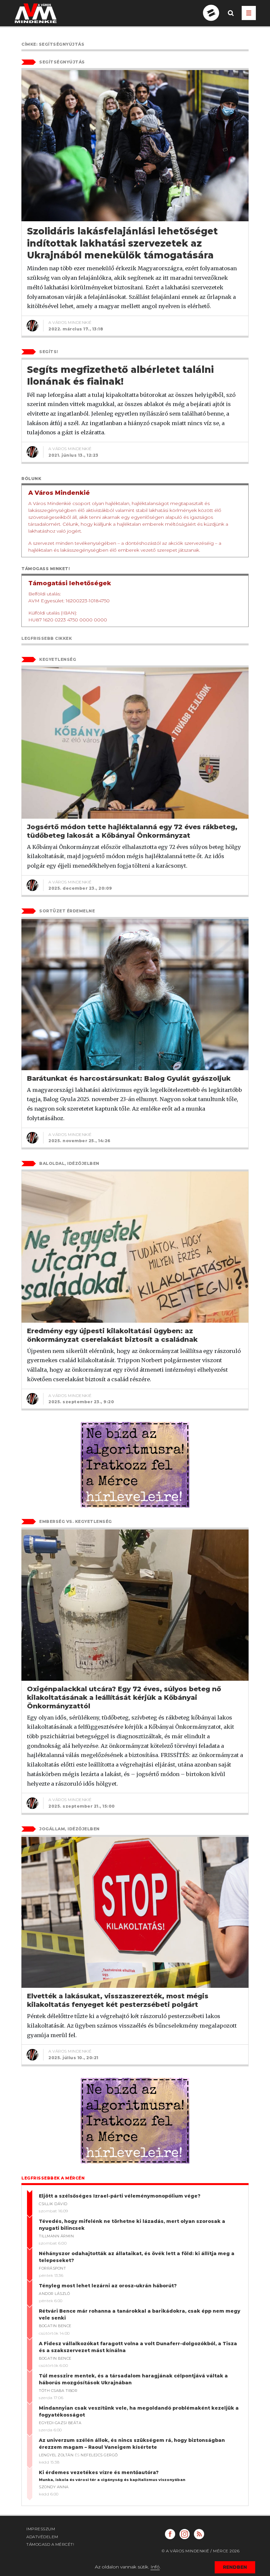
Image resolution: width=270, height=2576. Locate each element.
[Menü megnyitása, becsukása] (249, 13)
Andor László (54, 2294)
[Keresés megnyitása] (231, 18)
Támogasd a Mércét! (50, 2544)
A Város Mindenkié (70, 322)
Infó (155, 2567)
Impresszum (41, 2529)
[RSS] (199, 2534)
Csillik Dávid (53, 2204)
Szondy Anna (54, 2487)
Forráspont (52, 2268)
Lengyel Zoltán (56, 2455)
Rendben (235, 2567)
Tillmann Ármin (56, 2236)
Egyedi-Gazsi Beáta (60, 2423)
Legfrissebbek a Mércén (53, 2178)
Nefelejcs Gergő (99, 2455)
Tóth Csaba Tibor (58, 2391)
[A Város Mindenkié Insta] (185, 2534)
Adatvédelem (42, 2537)
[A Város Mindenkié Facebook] (170, 2534)
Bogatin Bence (55, 2326)
